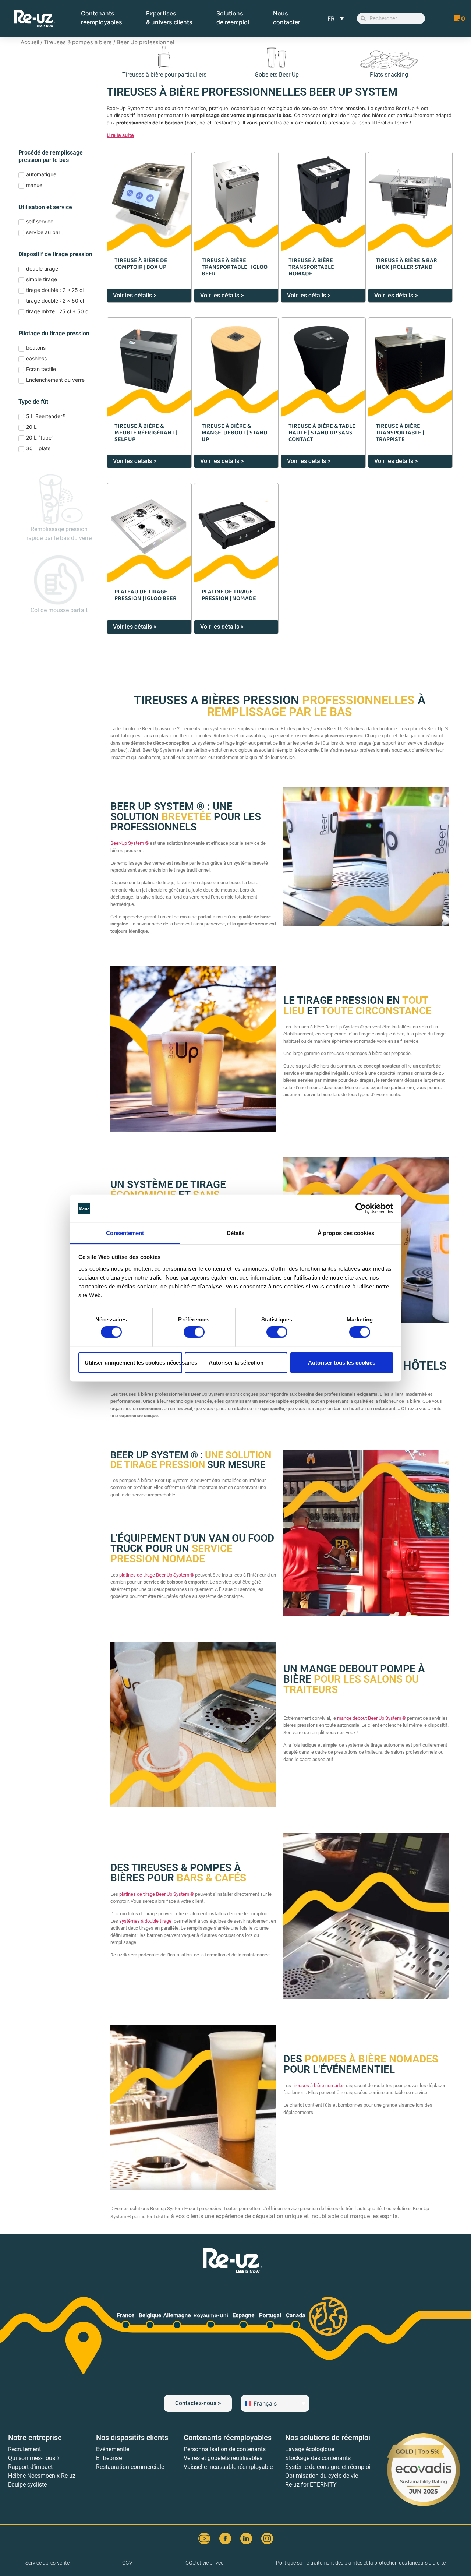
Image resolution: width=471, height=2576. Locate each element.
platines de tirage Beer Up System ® (157, 1575)
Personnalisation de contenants (225, 2449)
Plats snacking (389, 75)
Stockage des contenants (318, 2458)
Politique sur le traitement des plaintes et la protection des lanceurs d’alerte (361, 2563)
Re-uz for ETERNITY (311, 2485)
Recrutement (24, 2449)
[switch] (194, 1332)
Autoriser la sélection (236, 1362)
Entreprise (109, 2458)
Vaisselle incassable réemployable (228, 2467)
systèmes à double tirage (145, 1921)
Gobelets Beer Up (277, 75)
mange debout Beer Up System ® (371, 1718)
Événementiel (113, 2449)
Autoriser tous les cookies (342, 1362)
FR (331, 18)
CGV (127, 2563)
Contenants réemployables (228, 2438)
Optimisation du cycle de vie (322, 2476)
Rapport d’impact (30, 2467)
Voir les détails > (135, 295)
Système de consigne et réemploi (328, 2467)
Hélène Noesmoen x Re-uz (42, 2476)
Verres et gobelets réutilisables (223, 2458)
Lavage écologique (310, 2449)
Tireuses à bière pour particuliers (164, 75)
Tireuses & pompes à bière (78, 42)
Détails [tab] (236, 1233)
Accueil (30, 42)
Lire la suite (120, 135)
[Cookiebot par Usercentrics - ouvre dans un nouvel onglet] (361, 1208)
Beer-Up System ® (130, 843)
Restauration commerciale (130, 2467)
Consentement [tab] (125, 1233)
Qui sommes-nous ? (34, 2458)
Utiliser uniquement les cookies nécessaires (133, 1362)
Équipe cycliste (27, 2485)
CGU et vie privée (204, 2563)
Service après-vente (47, 2563)
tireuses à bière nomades (318, 2085)
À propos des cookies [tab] (346, 1233)
